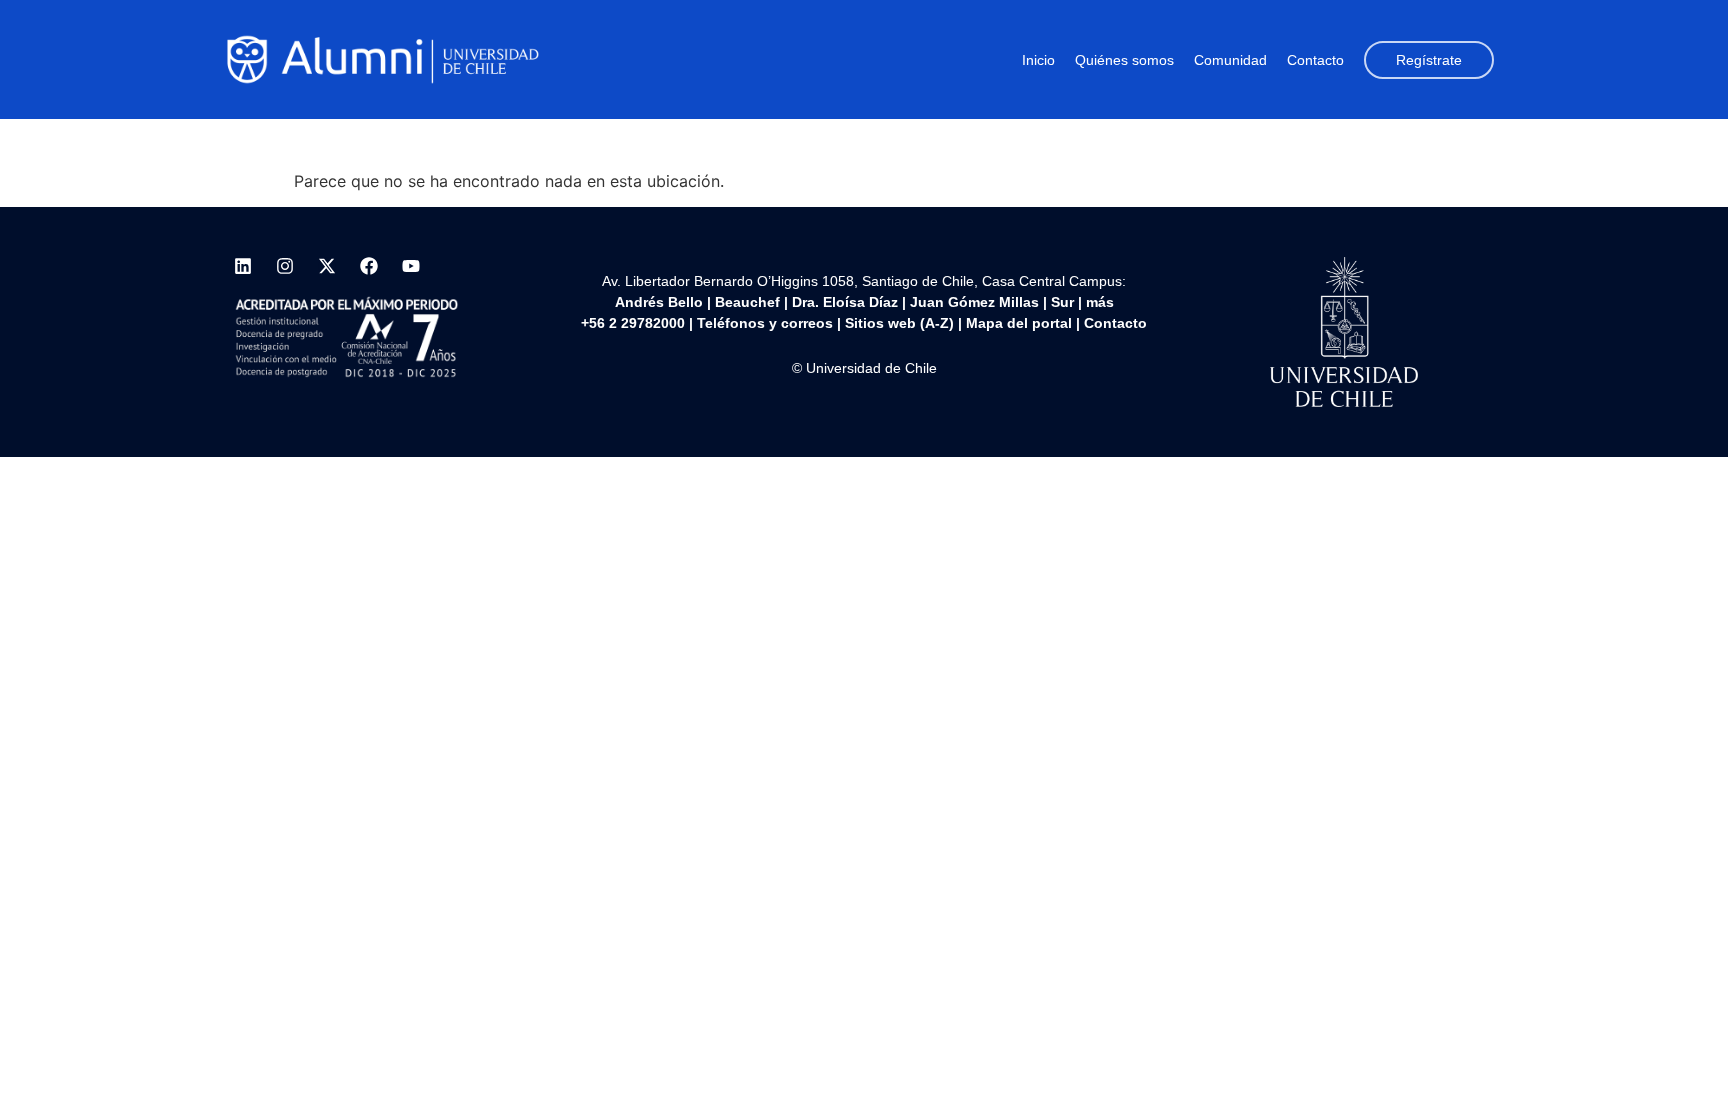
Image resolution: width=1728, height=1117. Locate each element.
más (1100, 302)
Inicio (1038, 60)
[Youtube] (411, 266)
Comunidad (1230, 60)
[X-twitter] (327, 266)
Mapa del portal (1019, 323)
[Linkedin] (243, 266)
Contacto (1315, 60)
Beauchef (747, 302)
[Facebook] (369, 266)
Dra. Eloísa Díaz (845, 302)
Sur (1062, 302)
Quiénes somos (1124, 60)
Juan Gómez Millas (974, 302)
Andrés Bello (659, 302)
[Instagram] (285, 266)
